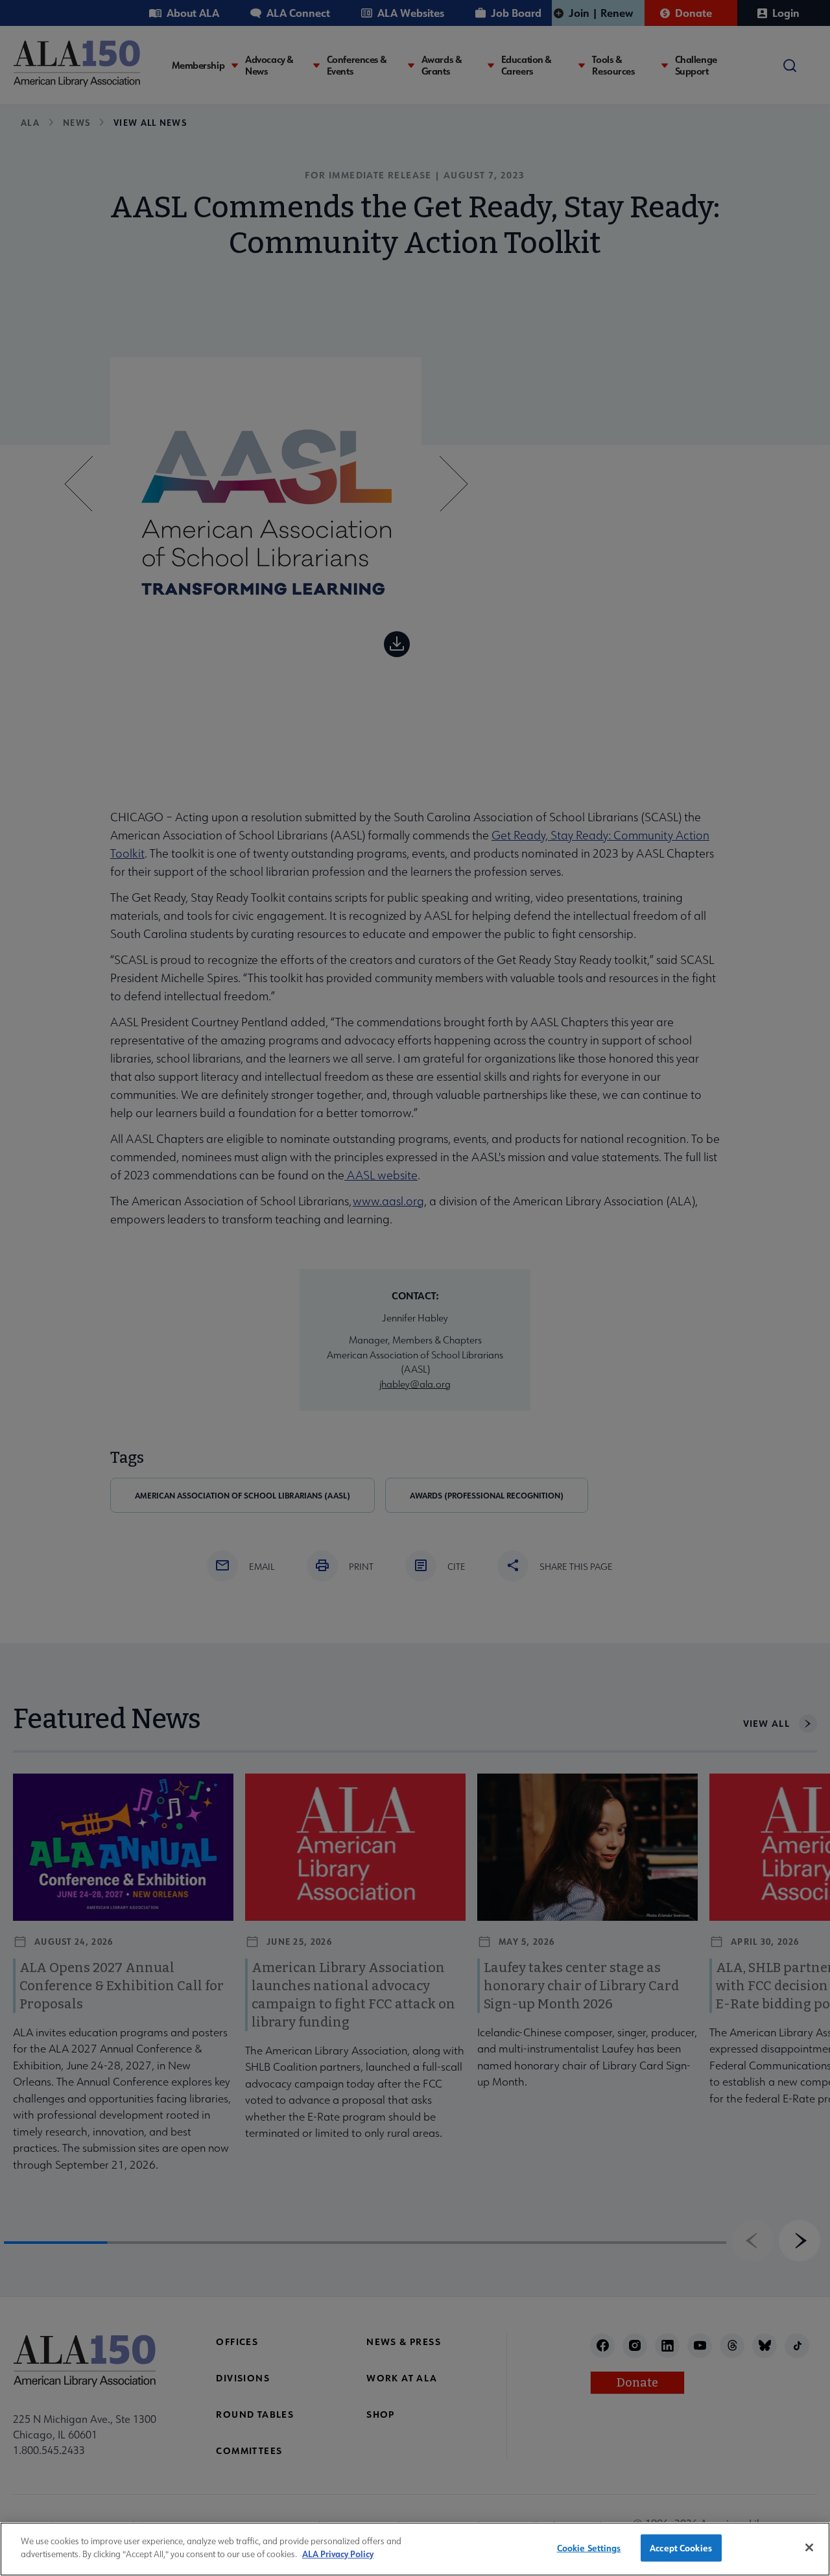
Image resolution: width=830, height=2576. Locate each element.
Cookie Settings (589, 2548)
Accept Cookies (681, 2548)
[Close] (809, 2547)
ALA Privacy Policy (338, 2554)
